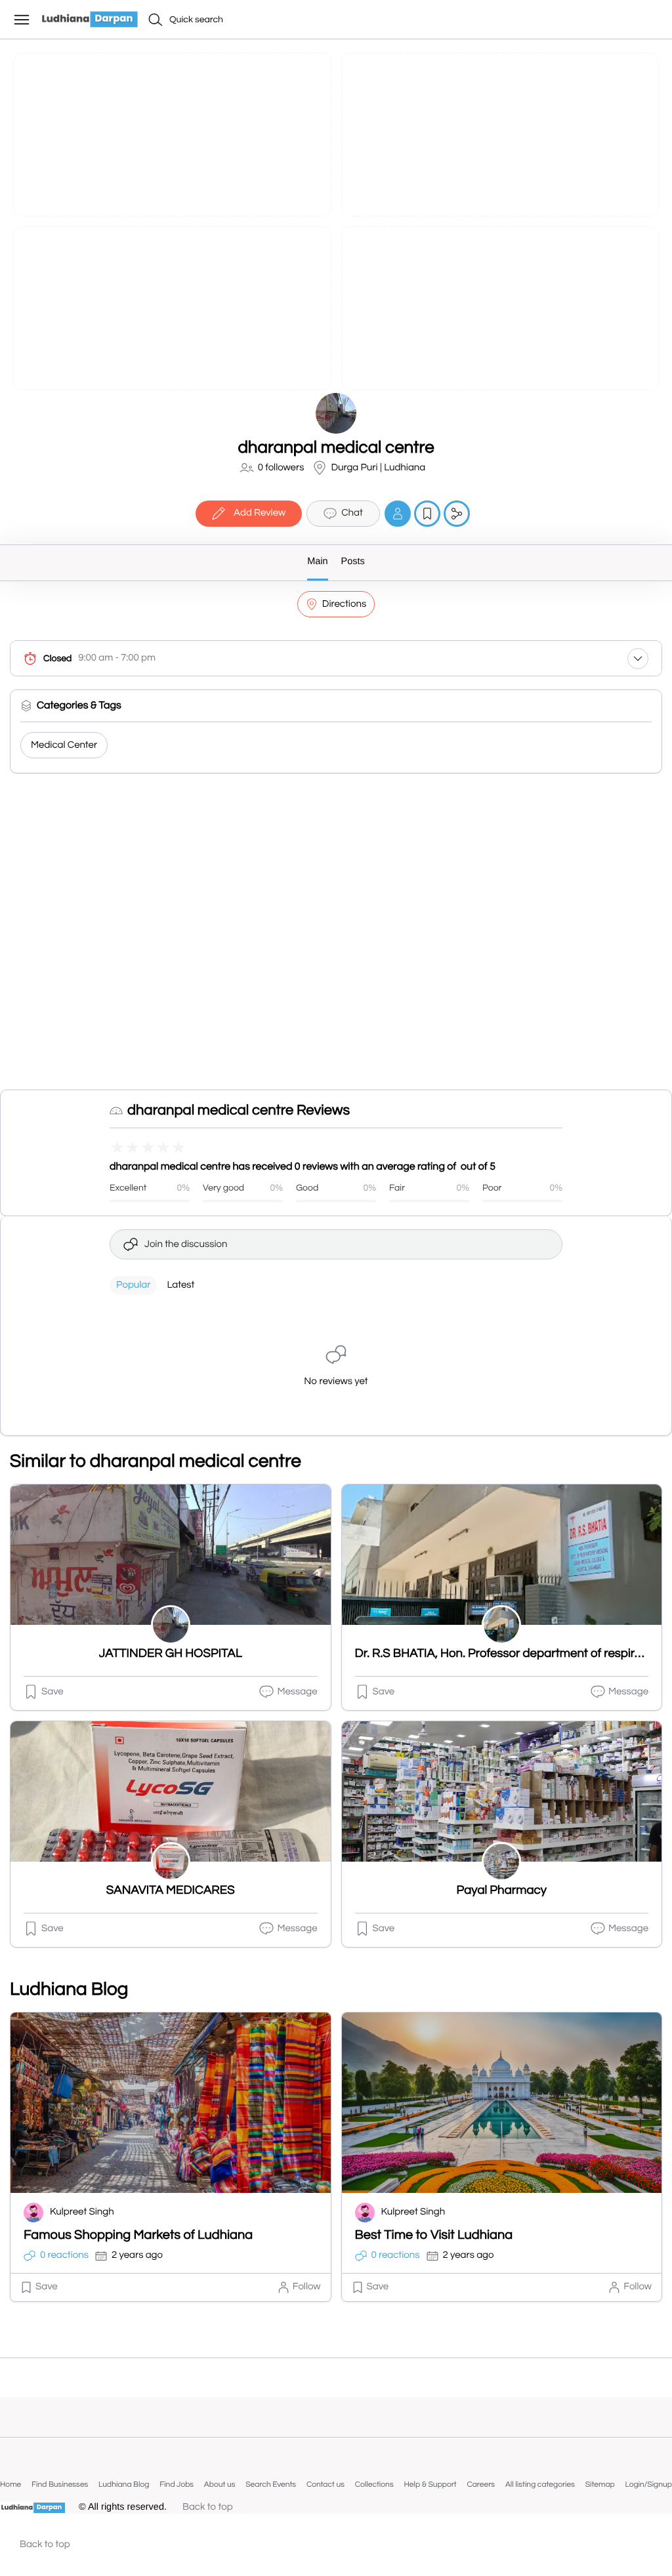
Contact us (325, 2484)
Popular (133, 1285)
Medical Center (64, 746)
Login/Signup (648, 2484)
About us (220, 2484)
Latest (180, 1285)
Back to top (208, 2507)
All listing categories (540, 2484)
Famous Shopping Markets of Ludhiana (138, 2236)
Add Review (260, 513)
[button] (650, 18)
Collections (374, 2484)
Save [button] (52, 1692)
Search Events (271, 2484)
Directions (344, 604)
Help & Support (430, 2484)
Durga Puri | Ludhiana (378, 468)
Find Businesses (60, 2484)
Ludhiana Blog (124, 2484)
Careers (481, 2484)
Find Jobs (177, 2484)
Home (10, 2484)
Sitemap (600, 2484)
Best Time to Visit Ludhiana (434, 2236)
